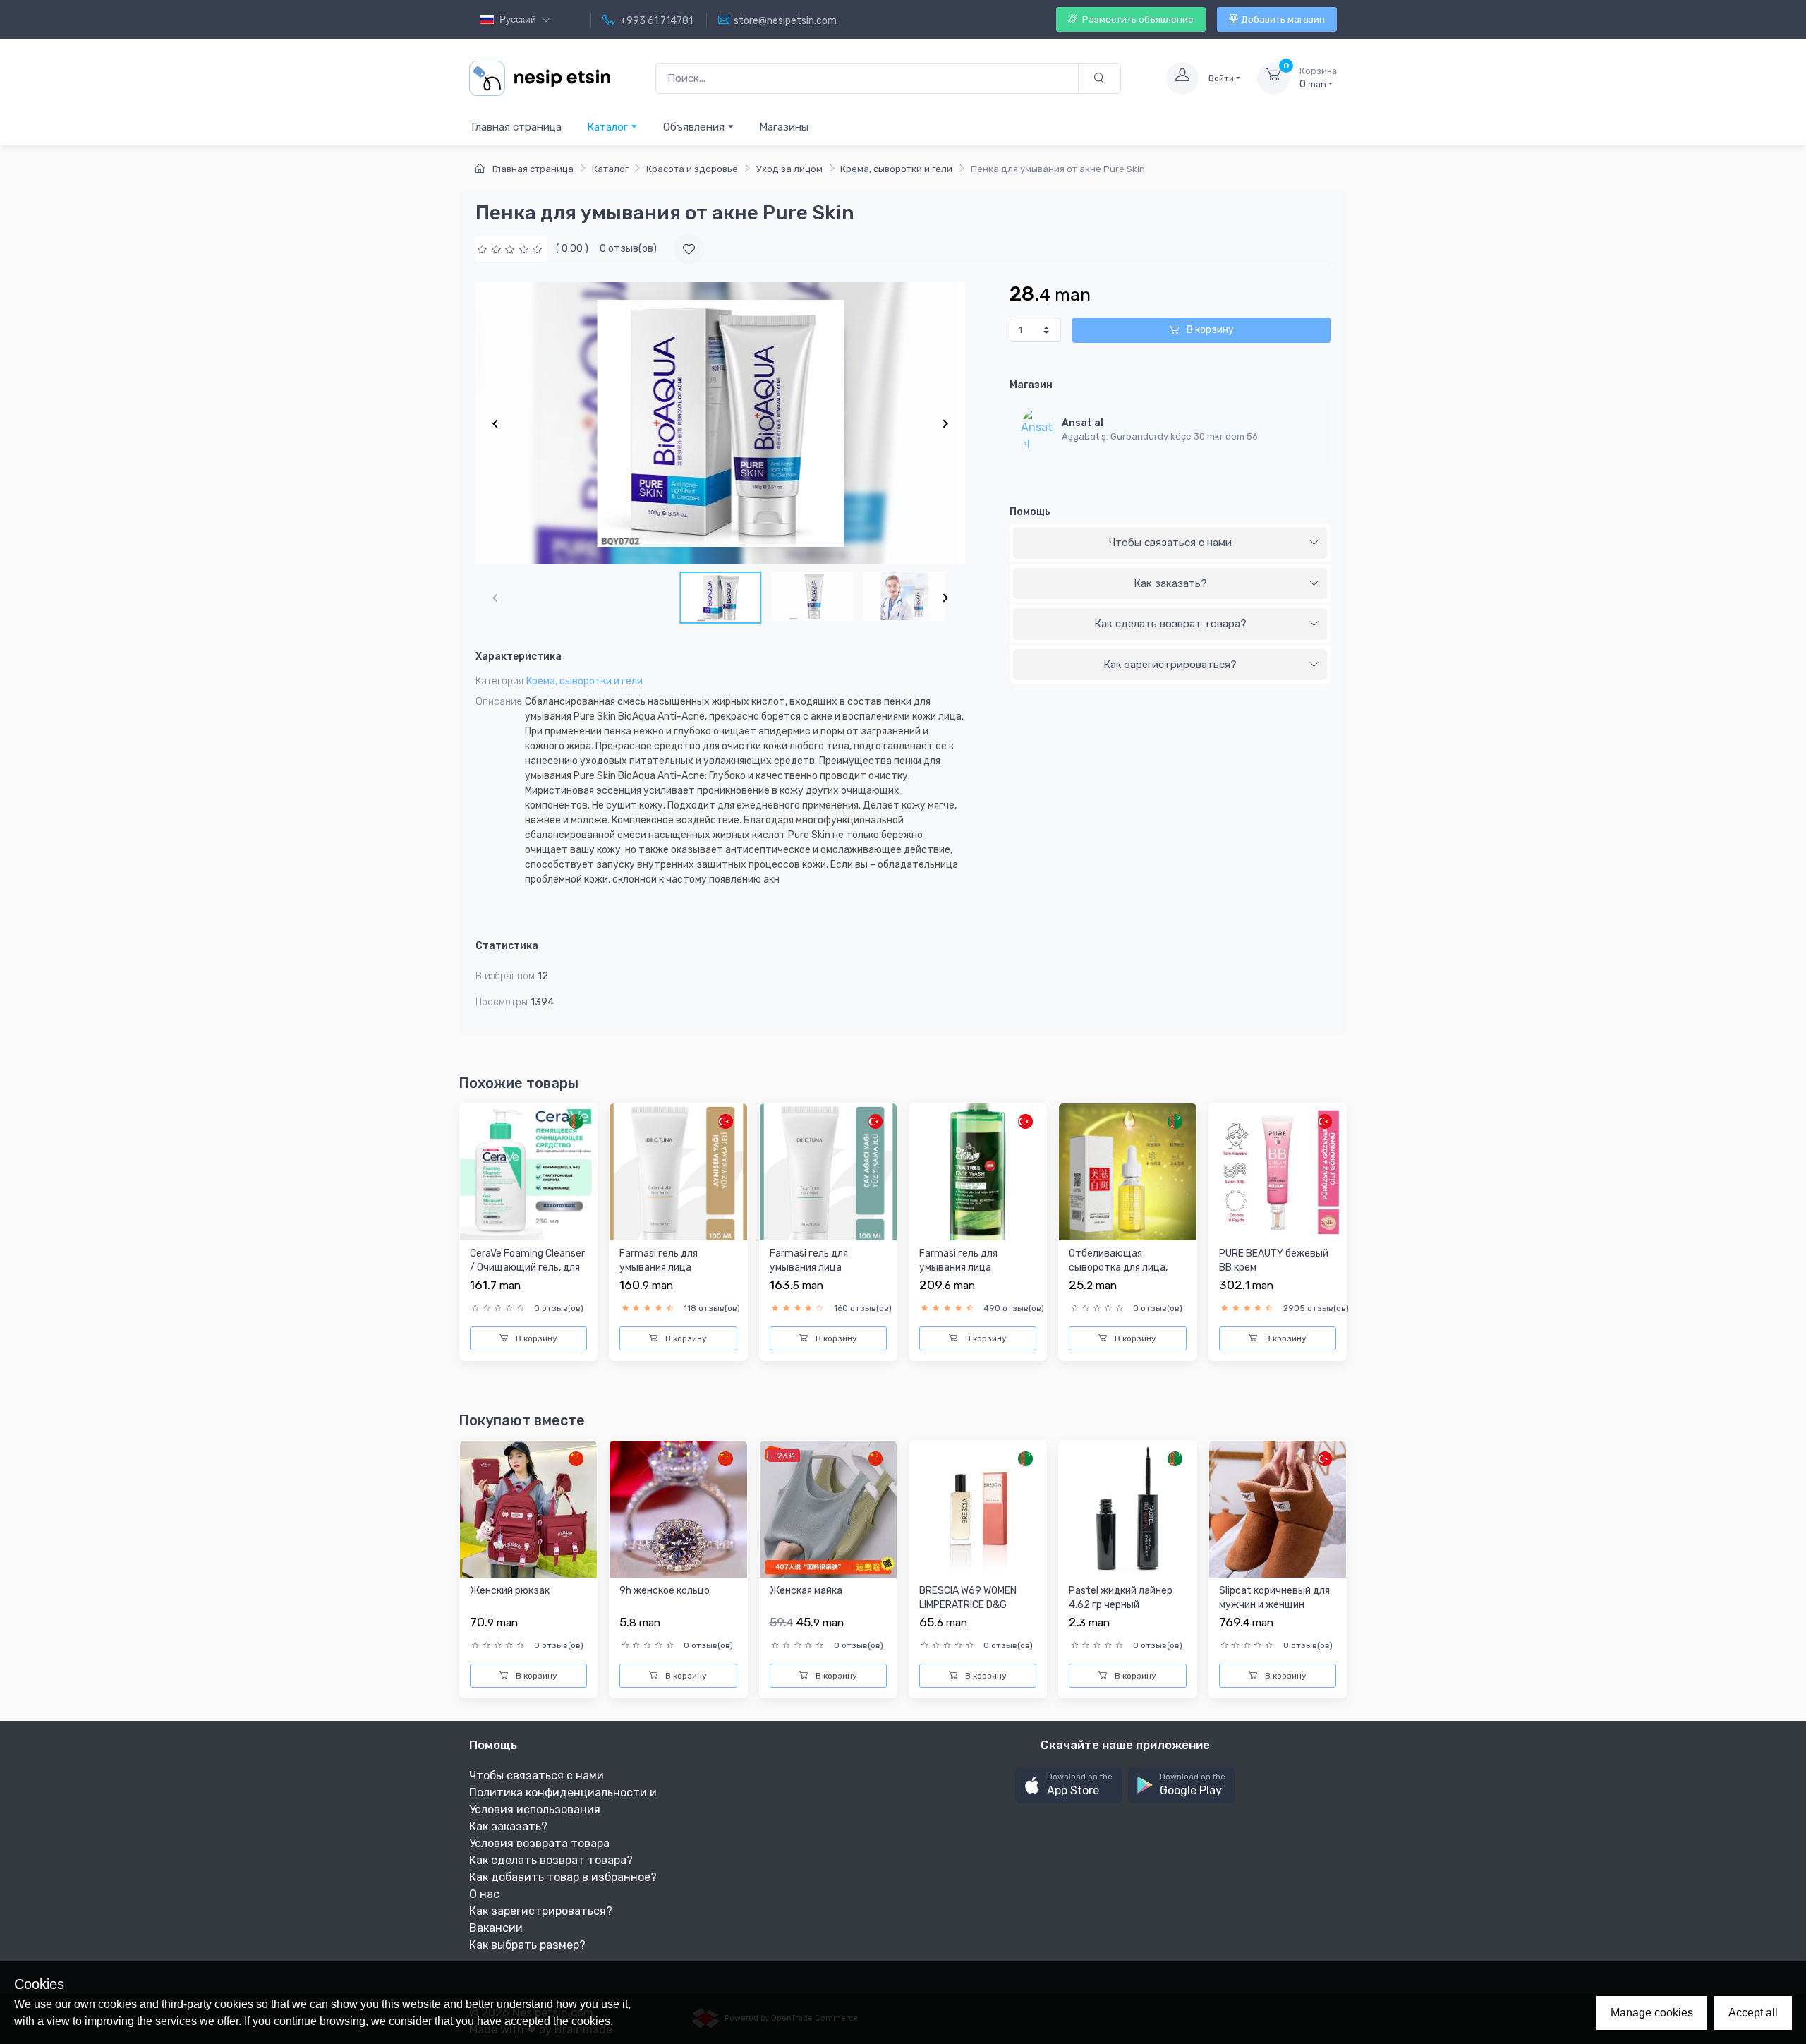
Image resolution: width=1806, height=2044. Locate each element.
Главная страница (516, 127)
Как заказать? (1170, 583)
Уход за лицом (789, 169)
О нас (484, 1894)
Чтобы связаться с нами (1170, 543)
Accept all (1753, 2013)
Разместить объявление (1137, 19)
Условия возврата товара (539, 1843)
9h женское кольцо (665, 1591)
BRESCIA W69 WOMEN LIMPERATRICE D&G (968, 1598)
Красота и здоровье (692, 169)
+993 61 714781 (655, 21)
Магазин (1031, 385)
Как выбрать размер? (527, 1945)
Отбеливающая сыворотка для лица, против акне (1118, 1267)
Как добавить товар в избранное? (563, 1877)
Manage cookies (1652, 2013)
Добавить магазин (1283, 19)
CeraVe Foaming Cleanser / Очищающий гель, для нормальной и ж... (527, 1267)
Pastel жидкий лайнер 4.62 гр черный (1121, 1598)
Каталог (609, 127)
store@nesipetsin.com (785, 21)
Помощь (1030, 512)
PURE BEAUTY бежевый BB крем (1274, 1260)
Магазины (784, 127)
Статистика (507, 946)
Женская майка (806, 1591)
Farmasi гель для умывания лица (659, 1260)
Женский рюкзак (510, 1591)
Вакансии (496, 1928)
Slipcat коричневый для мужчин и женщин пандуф (1274, 1604)
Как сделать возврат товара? (1170, 624)
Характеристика (519, 657)
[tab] (1170, 543)
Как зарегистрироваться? (1170, 665)
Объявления (695, 127)
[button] (1069, 1785)
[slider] (511, 249)
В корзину (1209, 330)
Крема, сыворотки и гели (896, 169)
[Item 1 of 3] (720, 423)
